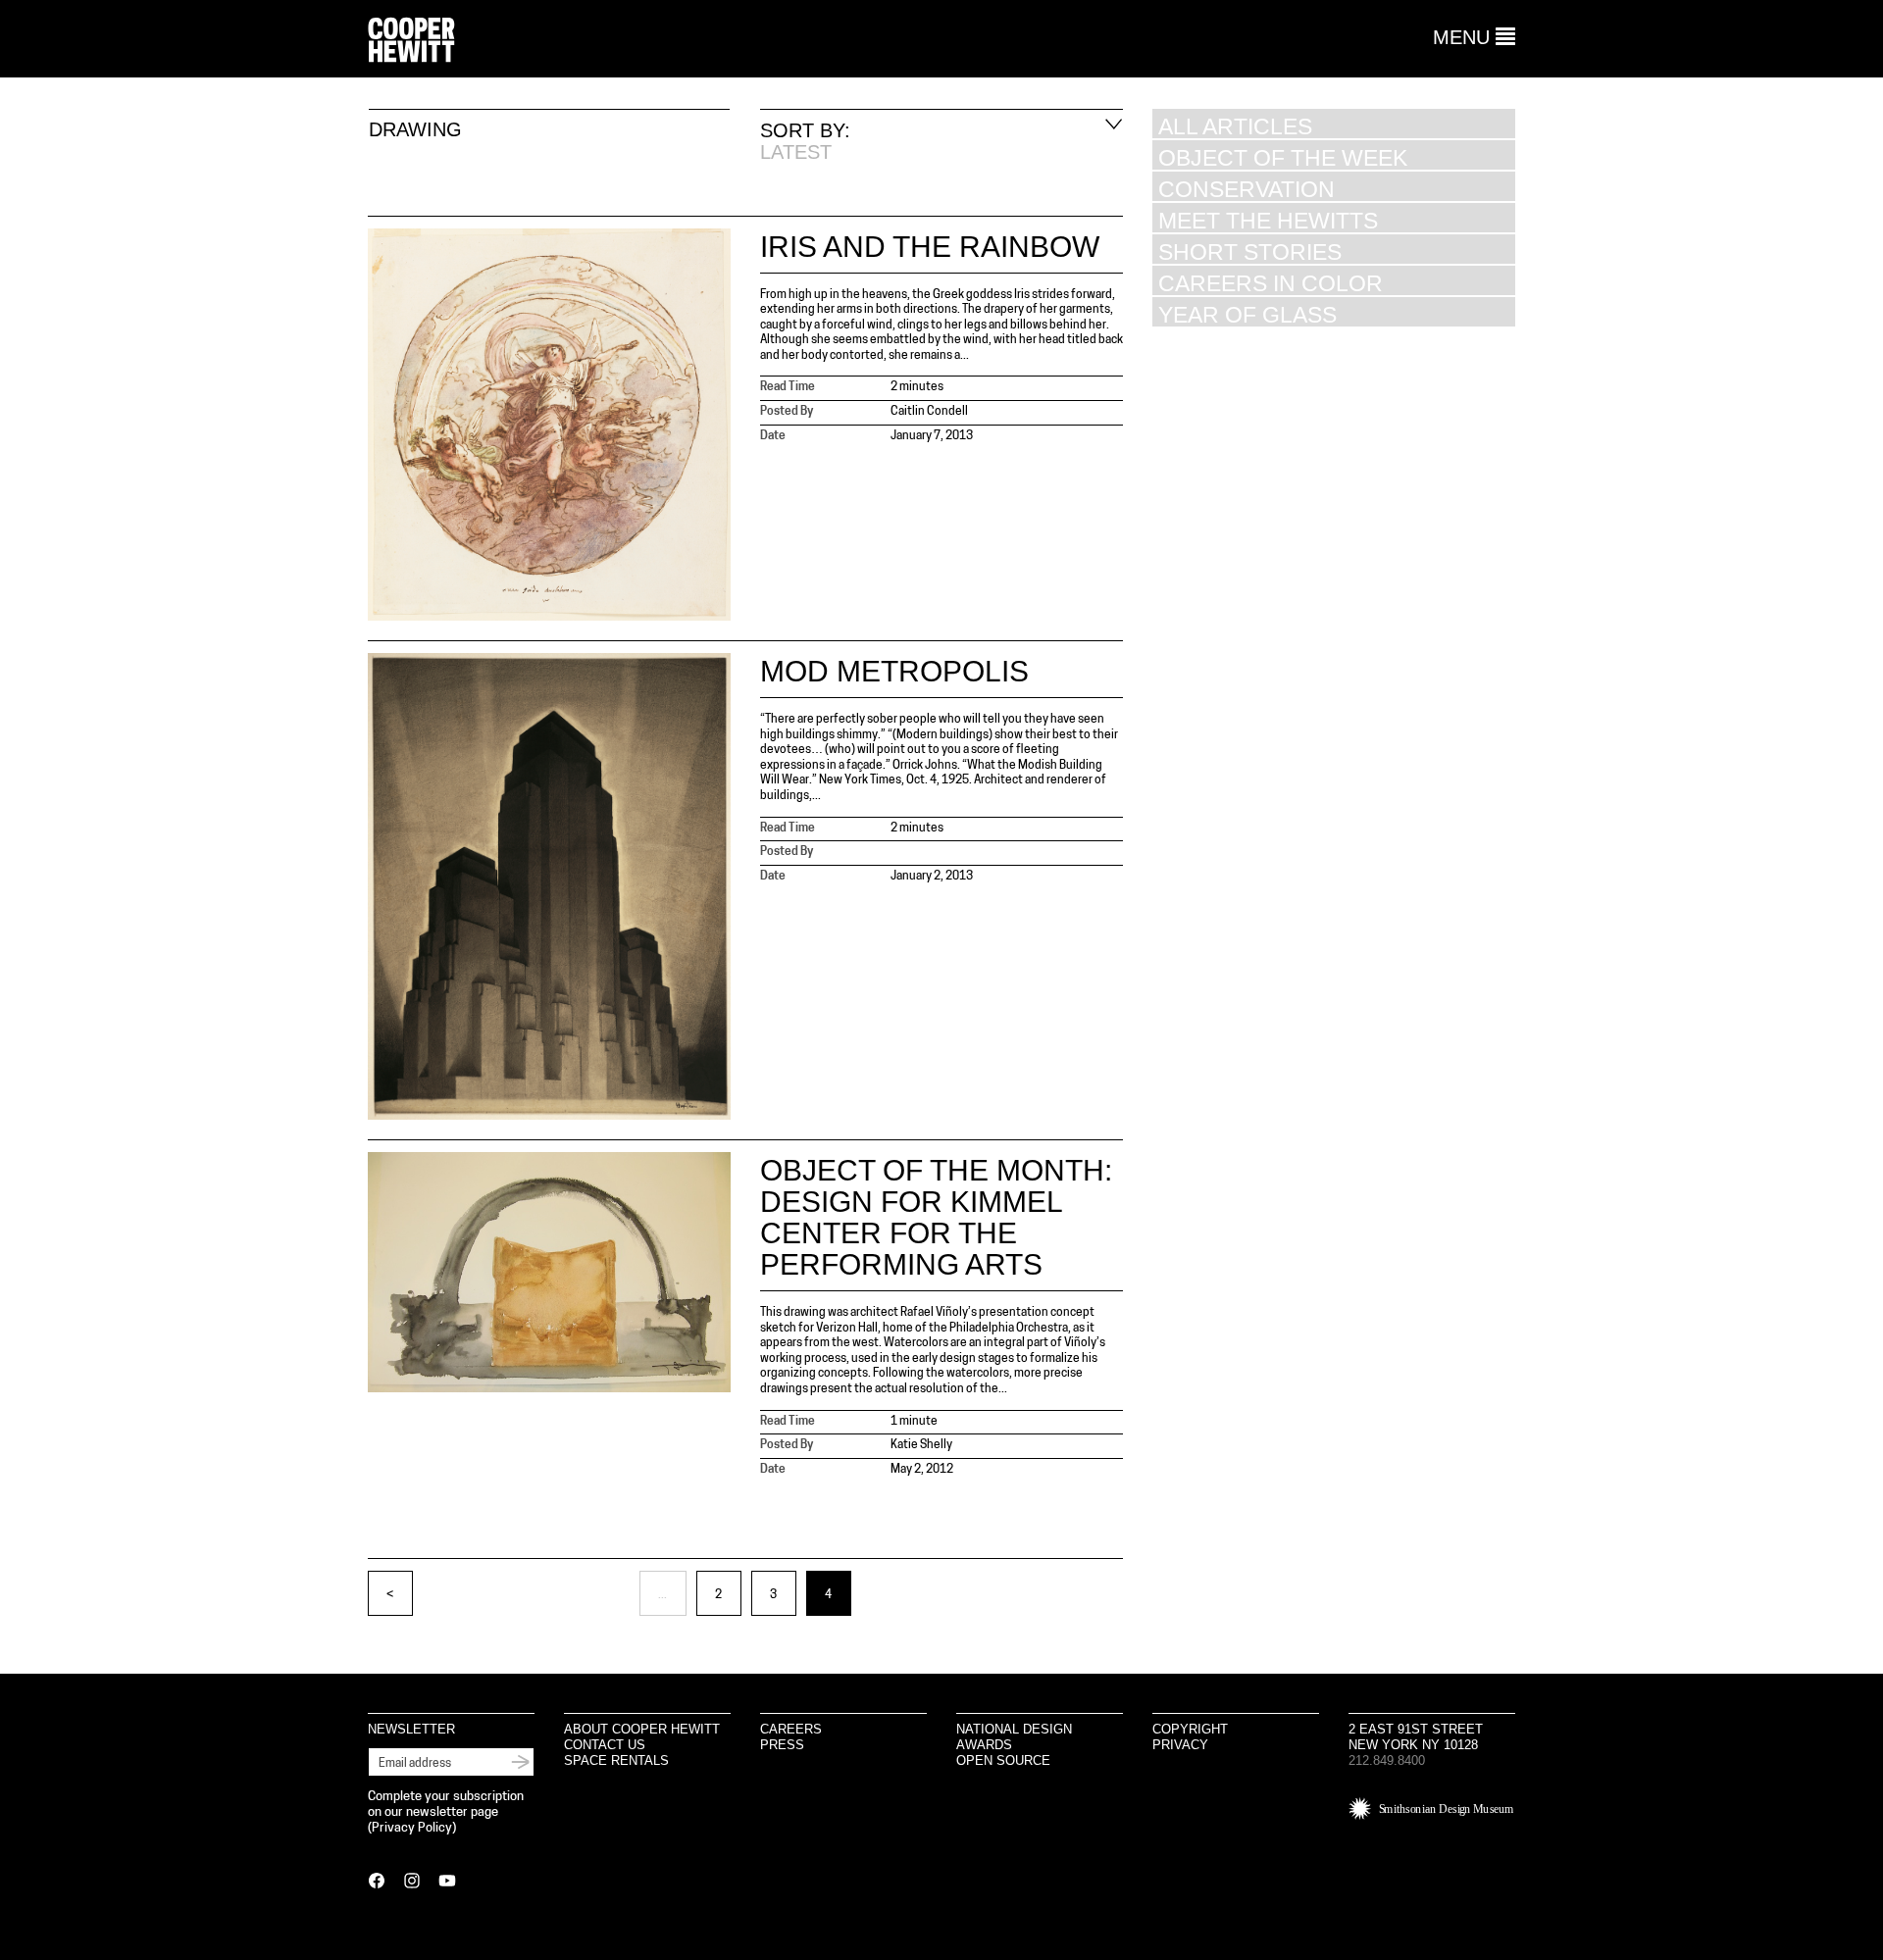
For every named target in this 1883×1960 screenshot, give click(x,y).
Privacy (1180, 1745)
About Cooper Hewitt (642, 1729)
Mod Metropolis (894, 671)
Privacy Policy (412, 1828)
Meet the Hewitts (1268, 220)
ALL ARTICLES (1235, 126)
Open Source (1003, 1760)
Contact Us (605, 1745)
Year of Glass (1247, 314)
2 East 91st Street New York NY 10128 (1416, 1737)
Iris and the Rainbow (930, 247)
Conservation (1247, 189)
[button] (1474, 37)
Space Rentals (616, 1760)
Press (782, 1745)
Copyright (1190, 1729)
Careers (791, 1729)
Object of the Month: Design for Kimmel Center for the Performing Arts (936, 1217)
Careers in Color (1271, 283)
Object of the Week (1283, 157)
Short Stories (1250, 251)
